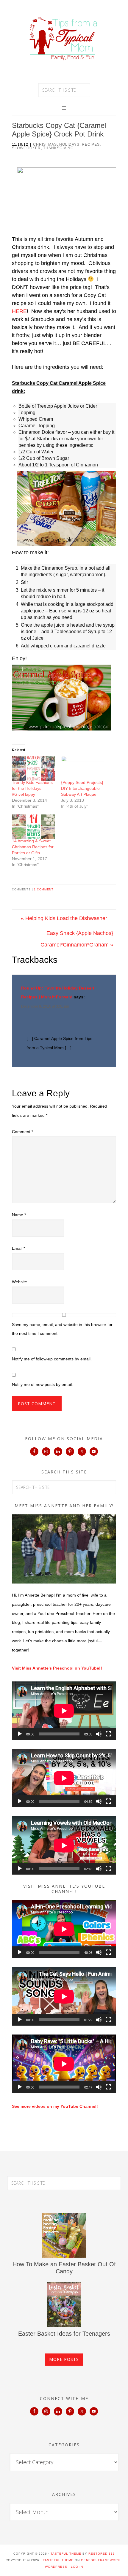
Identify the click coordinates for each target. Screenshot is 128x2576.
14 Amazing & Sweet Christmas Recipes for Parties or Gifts (33, 847)
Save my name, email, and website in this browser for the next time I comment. (62, 1329)
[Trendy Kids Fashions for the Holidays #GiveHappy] (33, 768)
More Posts (64, 2359)
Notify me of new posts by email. (42, 1384)
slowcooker (26, 148)
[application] (64, 1711)
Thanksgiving (58, 148)
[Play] (20, 1734)
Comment (22, 1132)
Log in (77, 2567)
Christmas (45, 144)
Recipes (91, 144)
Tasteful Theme (58, 2560)
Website (19, 1282)
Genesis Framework (101, 2560)
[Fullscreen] (108, 1734)
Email (18, 1248)
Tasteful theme (66, 2554)
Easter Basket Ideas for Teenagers (64, 2334)
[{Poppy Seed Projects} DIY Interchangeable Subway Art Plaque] (83, 768)
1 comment (44, 890)
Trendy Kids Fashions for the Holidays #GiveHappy (32, 788)
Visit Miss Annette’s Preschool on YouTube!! (57, 1668)
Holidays (69, 144)
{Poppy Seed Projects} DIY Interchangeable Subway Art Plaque (82, 788)
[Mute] (99, 1734)
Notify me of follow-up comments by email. (52, 1359)
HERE (19, 311)
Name (19, 1215)
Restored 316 (102, 2554)
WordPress (56, 2567)
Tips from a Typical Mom (64, 39)
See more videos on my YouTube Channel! (55, 2106)
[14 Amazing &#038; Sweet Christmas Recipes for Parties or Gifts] (33, 827)
